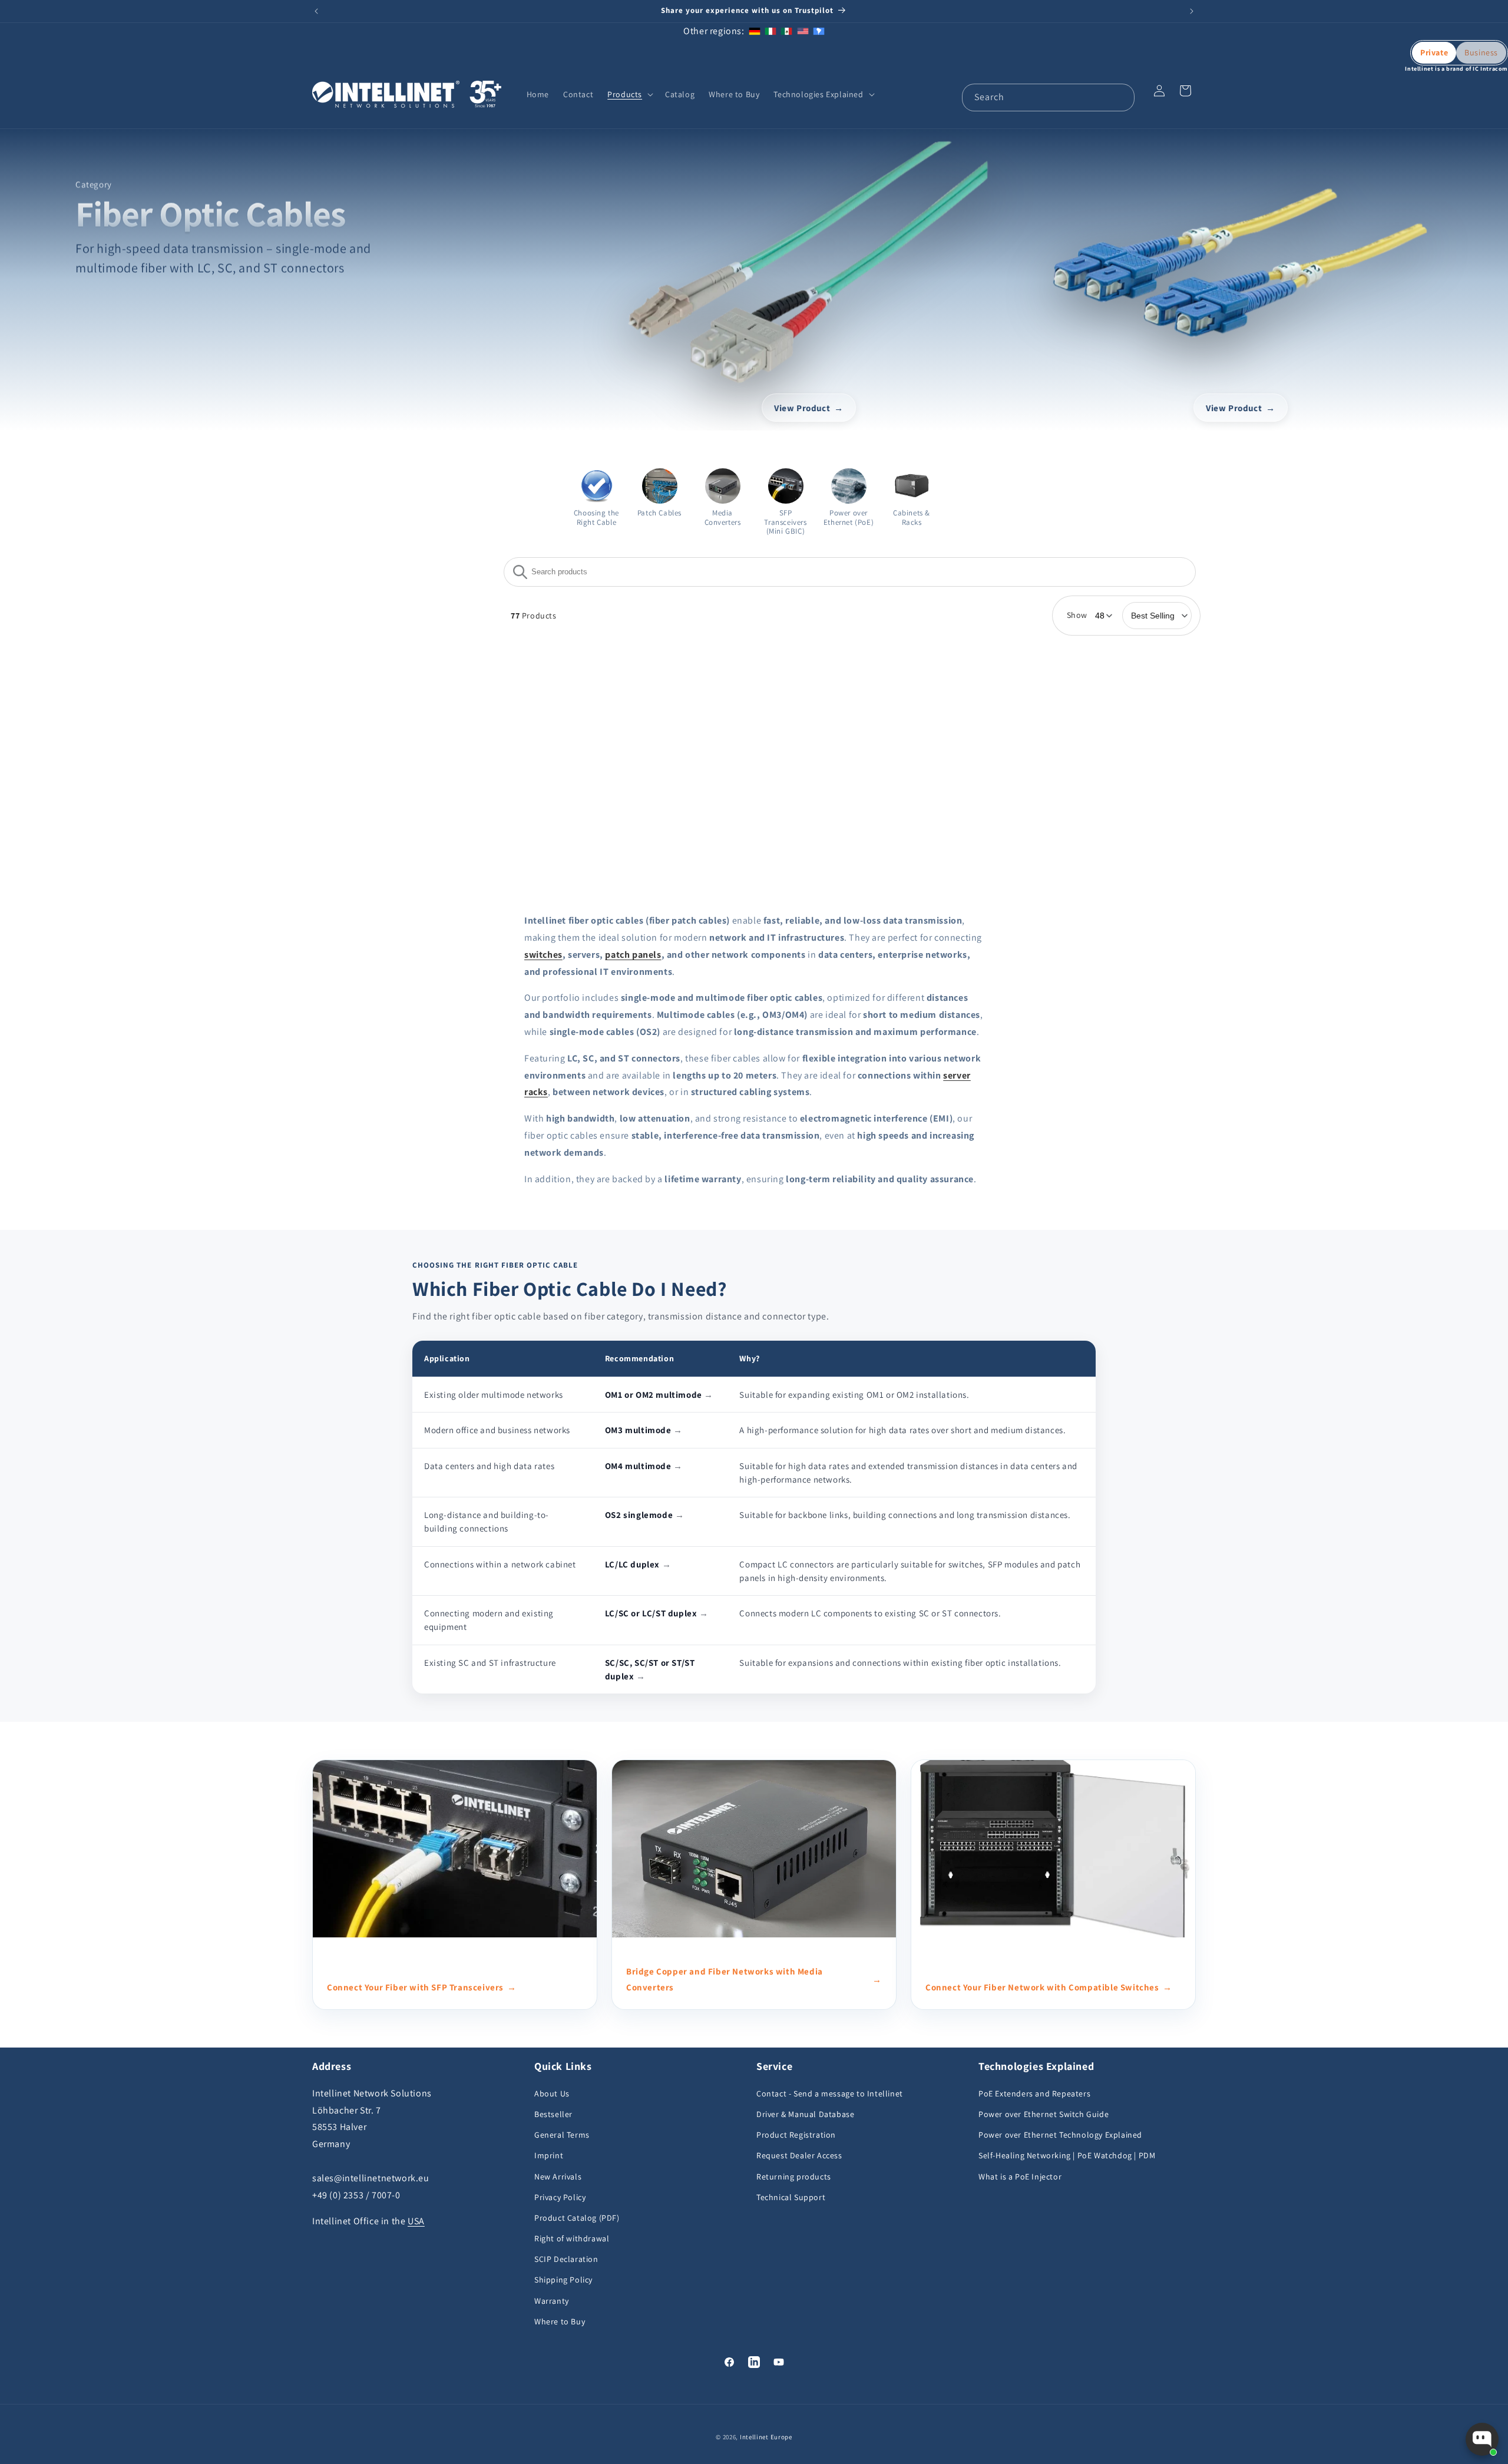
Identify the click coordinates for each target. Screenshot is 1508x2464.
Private (1434, 52)
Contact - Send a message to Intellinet (830, 2093)
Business (1481, 52)
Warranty (552, 2301)
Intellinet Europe (766, 2437)
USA (416, 2221)
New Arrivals (558, 2177)
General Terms (562, 2135)
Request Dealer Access (799, 2155)
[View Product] (809, 262)
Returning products (794, 2177)
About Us (552, 2093)
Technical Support (791, 2197)
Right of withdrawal (572, 2238)
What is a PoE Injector (1020, 2177)
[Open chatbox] (1482, 2439)
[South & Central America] (819, 31)
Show (1077, 615)
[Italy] (770, 31)
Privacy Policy (560, 2197)
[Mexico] (786, 31)
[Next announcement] (1192, 11)
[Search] (1121, 97)
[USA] (803, 31)
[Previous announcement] (316, 11)
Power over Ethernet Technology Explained (1060, 2135)
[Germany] (755, 31)
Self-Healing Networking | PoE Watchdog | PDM (1067, 2155)
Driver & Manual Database (805, 2114)
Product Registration (796, 2135)
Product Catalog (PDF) (577, 2218)
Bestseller (553, 2114)
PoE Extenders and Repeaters (1034, 2093)
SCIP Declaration (566, 2259)
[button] (629, 94)
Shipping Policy (563, 2280)
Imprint (549, 2155)
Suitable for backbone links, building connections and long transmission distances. (905, 1515)
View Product (803, 407)
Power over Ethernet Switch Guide (1044, 2114)
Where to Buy (560, 2321)
